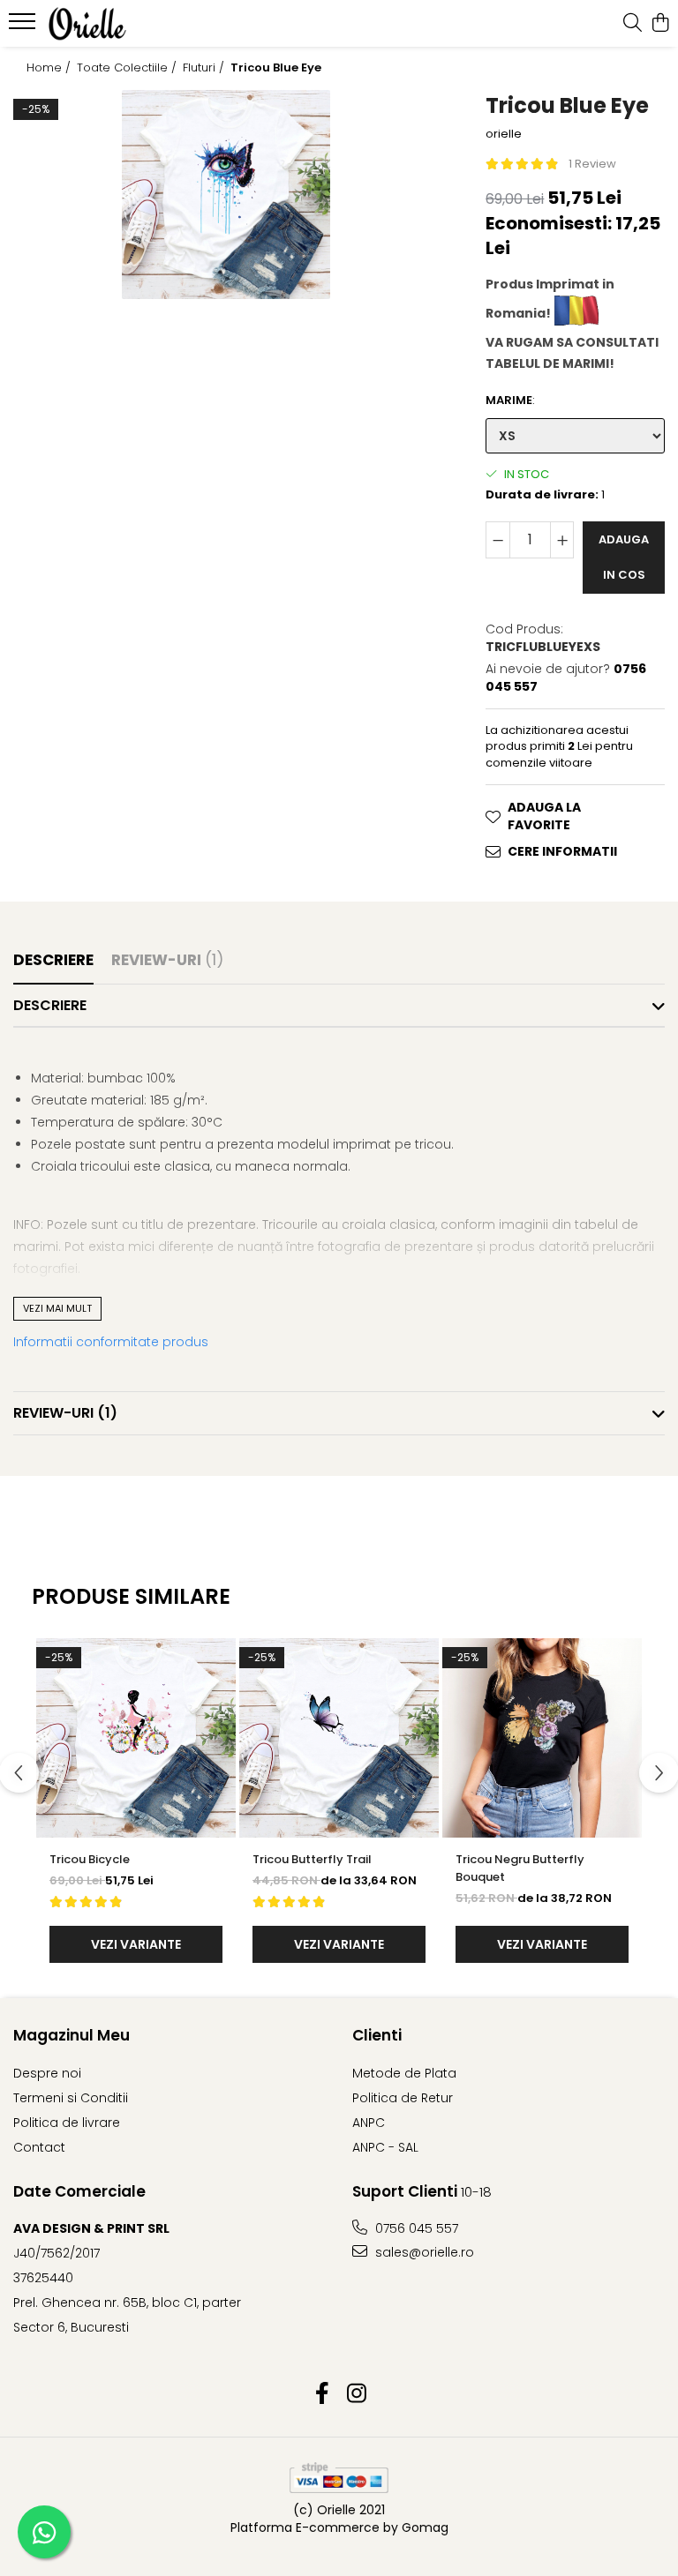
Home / (50, 68)
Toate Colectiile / (128, 68)
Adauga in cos (624, 557)
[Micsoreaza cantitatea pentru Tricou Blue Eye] (498, 540)
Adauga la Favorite (544, 816)
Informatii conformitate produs (111, 1342)
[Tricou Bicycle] (136, 1738)
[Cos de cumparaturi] (660, 24)
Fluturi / (205, 68)
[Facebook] (322, 2394)
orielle (504, 134)
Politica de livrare (67, 2123)
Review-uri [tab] (167, 960)
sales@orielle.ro (423, 2252)
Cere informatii (562, 851)
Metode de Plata (404, 2073)
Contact (39, 2147)
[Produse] (24, 26)
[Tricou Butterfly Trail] (339, 1738)
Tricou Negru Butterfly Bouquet (520, 1868)
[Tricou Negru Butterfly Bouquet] (542, 1738)
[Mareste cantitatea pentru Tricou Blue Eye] (562, 540)
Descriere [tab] (53, 960)
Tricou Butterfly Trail (312, 1859)
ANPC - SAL (385, 2147)
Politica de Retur (403, 2098)
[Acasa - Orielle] (119, 24)
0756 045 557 (415, 2228)
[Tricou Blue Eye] (226, 195)
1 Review (592, 164)
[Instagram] (356, 2394)
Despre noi (47, 2073)
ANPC (369, 2123)
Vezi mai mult (57, 1308)
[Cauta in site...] (633, 24)
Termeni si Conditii (71, 2098)
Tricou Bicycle (90, 1859)
